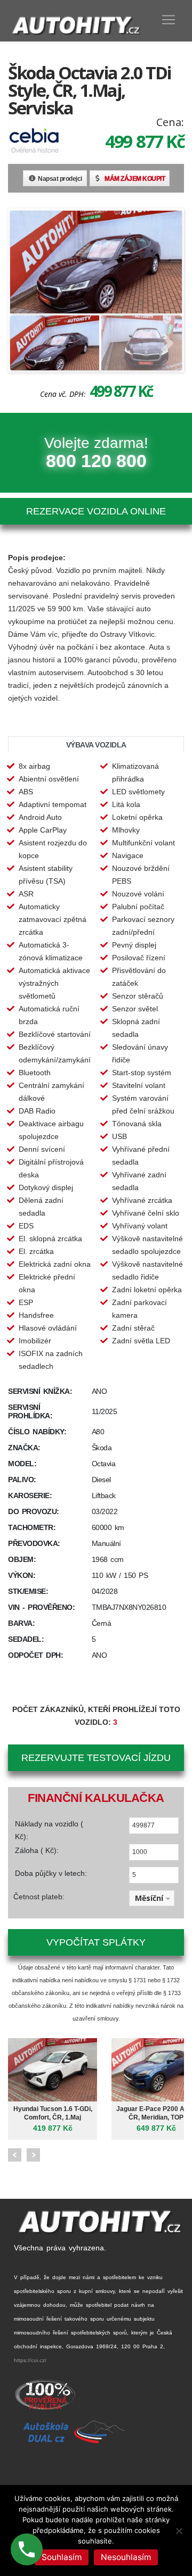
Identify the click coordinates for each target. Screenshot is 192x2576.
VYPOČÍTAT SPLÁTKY (96, 1942)
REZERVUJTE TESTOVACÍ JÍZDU (96, 1758)
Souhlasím (62, 2557)
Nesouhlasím (126, 2557)
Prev (15, 2155)
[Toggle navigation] (169, 20)
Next (33, 2155)
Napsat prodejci (60, 179)
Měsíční (149, 1898)
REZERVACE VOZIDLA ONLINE (96, 511)
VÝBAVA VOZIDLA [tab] (96, 745)
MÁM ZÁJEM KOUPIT (135, 179)
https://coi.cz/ (30, 2360)
